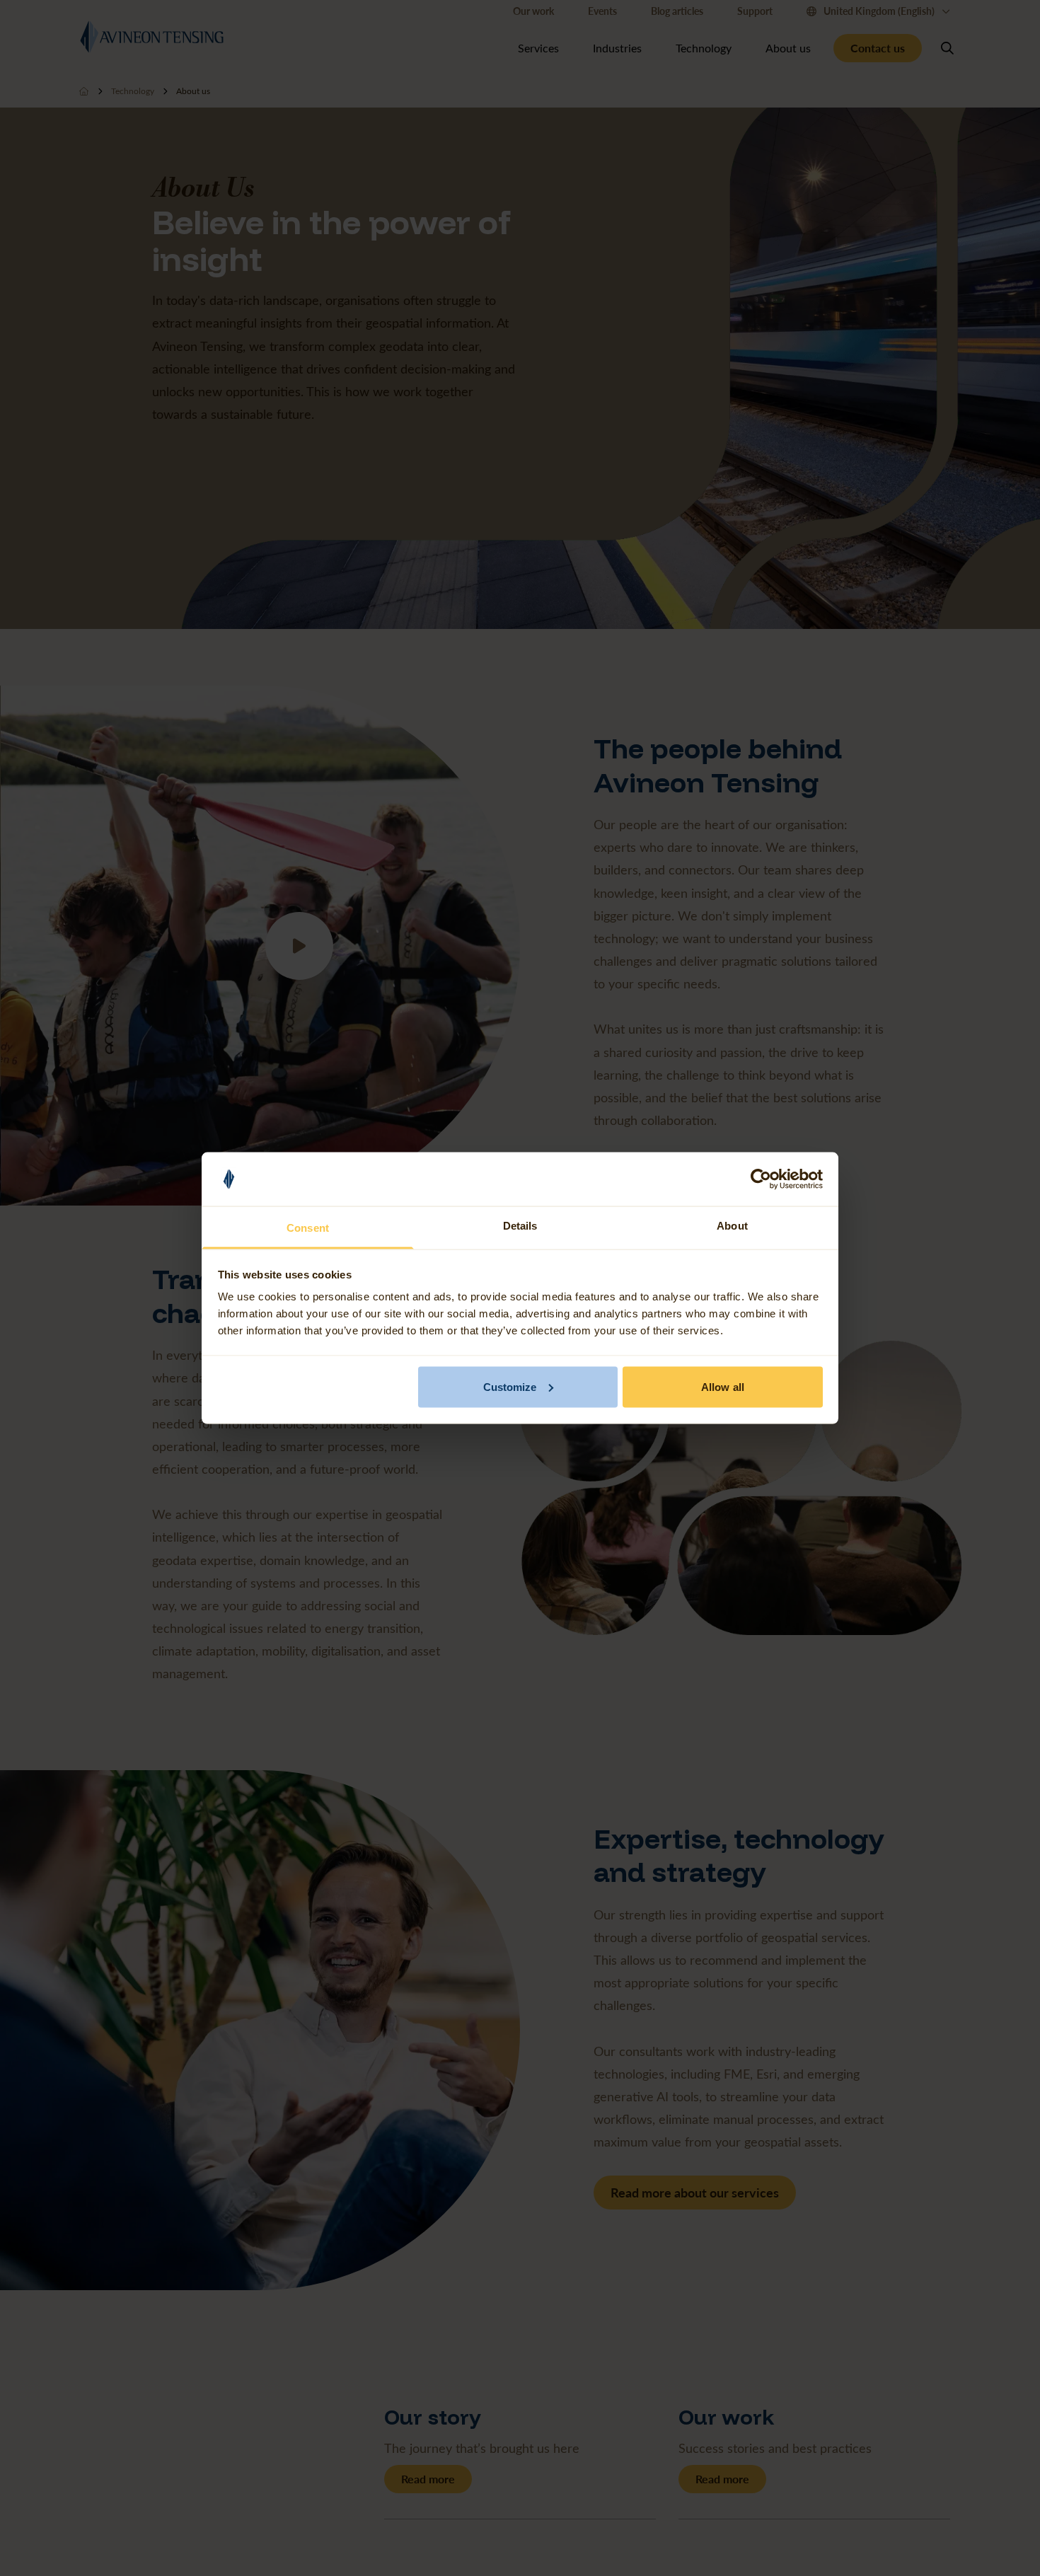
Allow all (723, 1386)
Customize (510, 1386)
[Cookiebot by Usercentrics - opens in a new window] (761, 1179)
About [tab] (732, 1226)
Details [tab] (520, 1226)
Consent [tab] (308, 1228)
